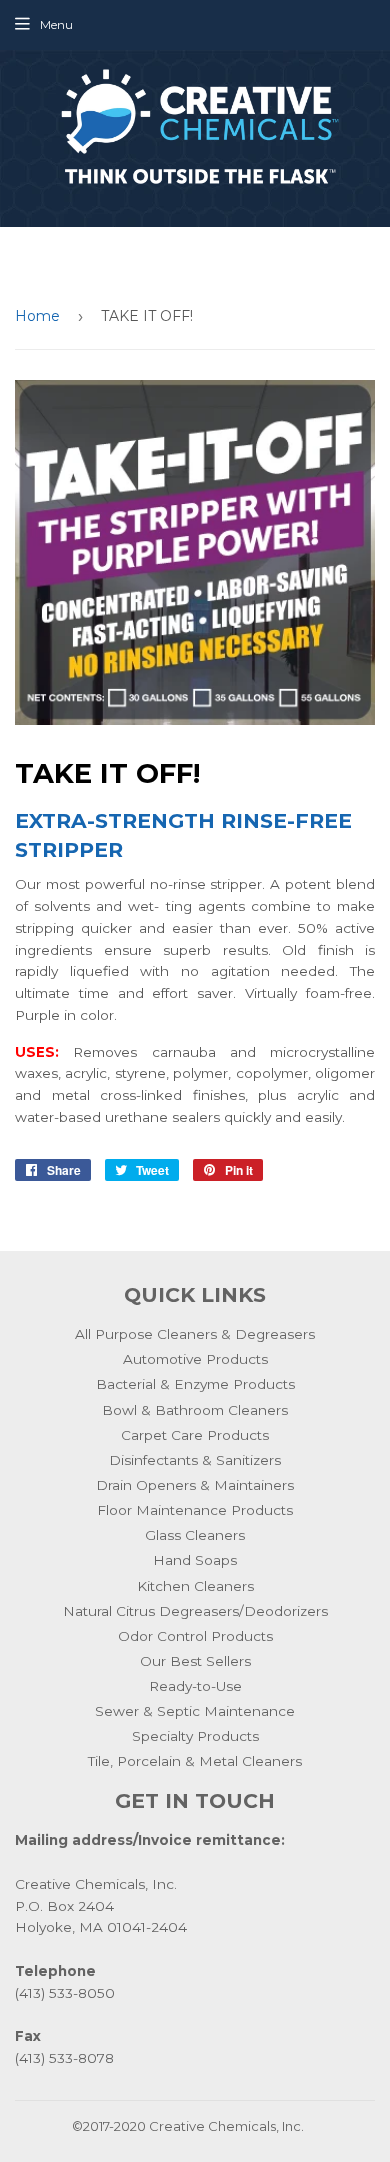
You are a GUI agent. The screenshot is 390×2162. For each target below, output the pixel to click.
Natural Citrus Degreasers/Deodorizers (195, 1611)
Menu (56, 25)
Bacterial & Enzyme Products (195, 1384)
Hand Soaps (195, 1560)
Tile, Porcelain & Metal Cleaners (195, 1761)
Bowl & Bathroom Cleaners (195, 1410)
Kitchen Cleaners (195, 1586)
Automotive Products (195, 1359)
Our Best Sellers (195, 1661)
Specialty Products (195, 1736)
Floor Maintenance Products (195, 1510)
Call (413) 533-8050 (195, 257)
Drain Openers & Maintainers (195, 1485)
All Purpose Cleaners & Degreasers (195, 1334)
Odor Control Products (195, 1636)
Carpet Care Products (195, 1435)
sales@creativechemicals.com (195, 278)
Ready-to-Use (195, 1686)
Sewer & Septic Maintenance (195, 1711)
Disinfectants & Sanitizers (195, 1460)
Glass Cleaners (195, 1535)
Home (37, 316)
